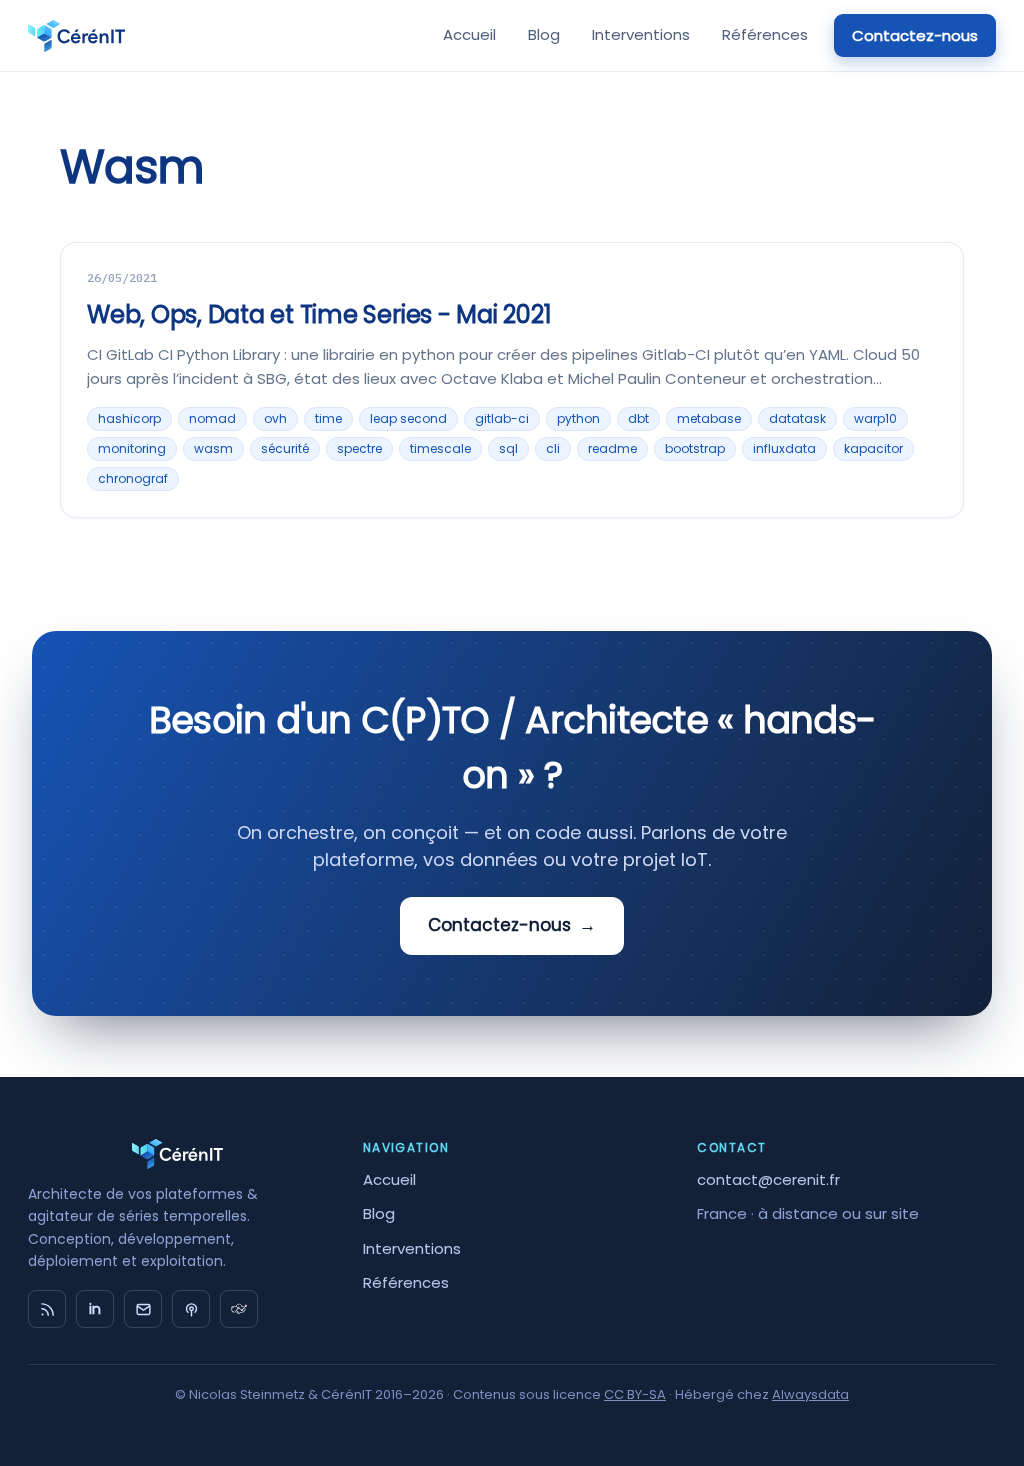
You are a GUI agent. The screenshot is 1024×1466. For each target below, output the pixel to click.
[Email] (143, 1309)
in (95, 1309)
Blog (544, 34)
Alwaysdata (810, 1394)
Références (765, 34)
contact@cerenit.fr (768, 1179)
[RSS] (47, 1309)
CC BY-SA (635, 1394)
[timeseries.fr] (239, 1309)
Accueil (469, 34)
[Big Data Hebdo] (191, 1309)
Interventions (641, 34)
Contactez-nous (915, 35)
